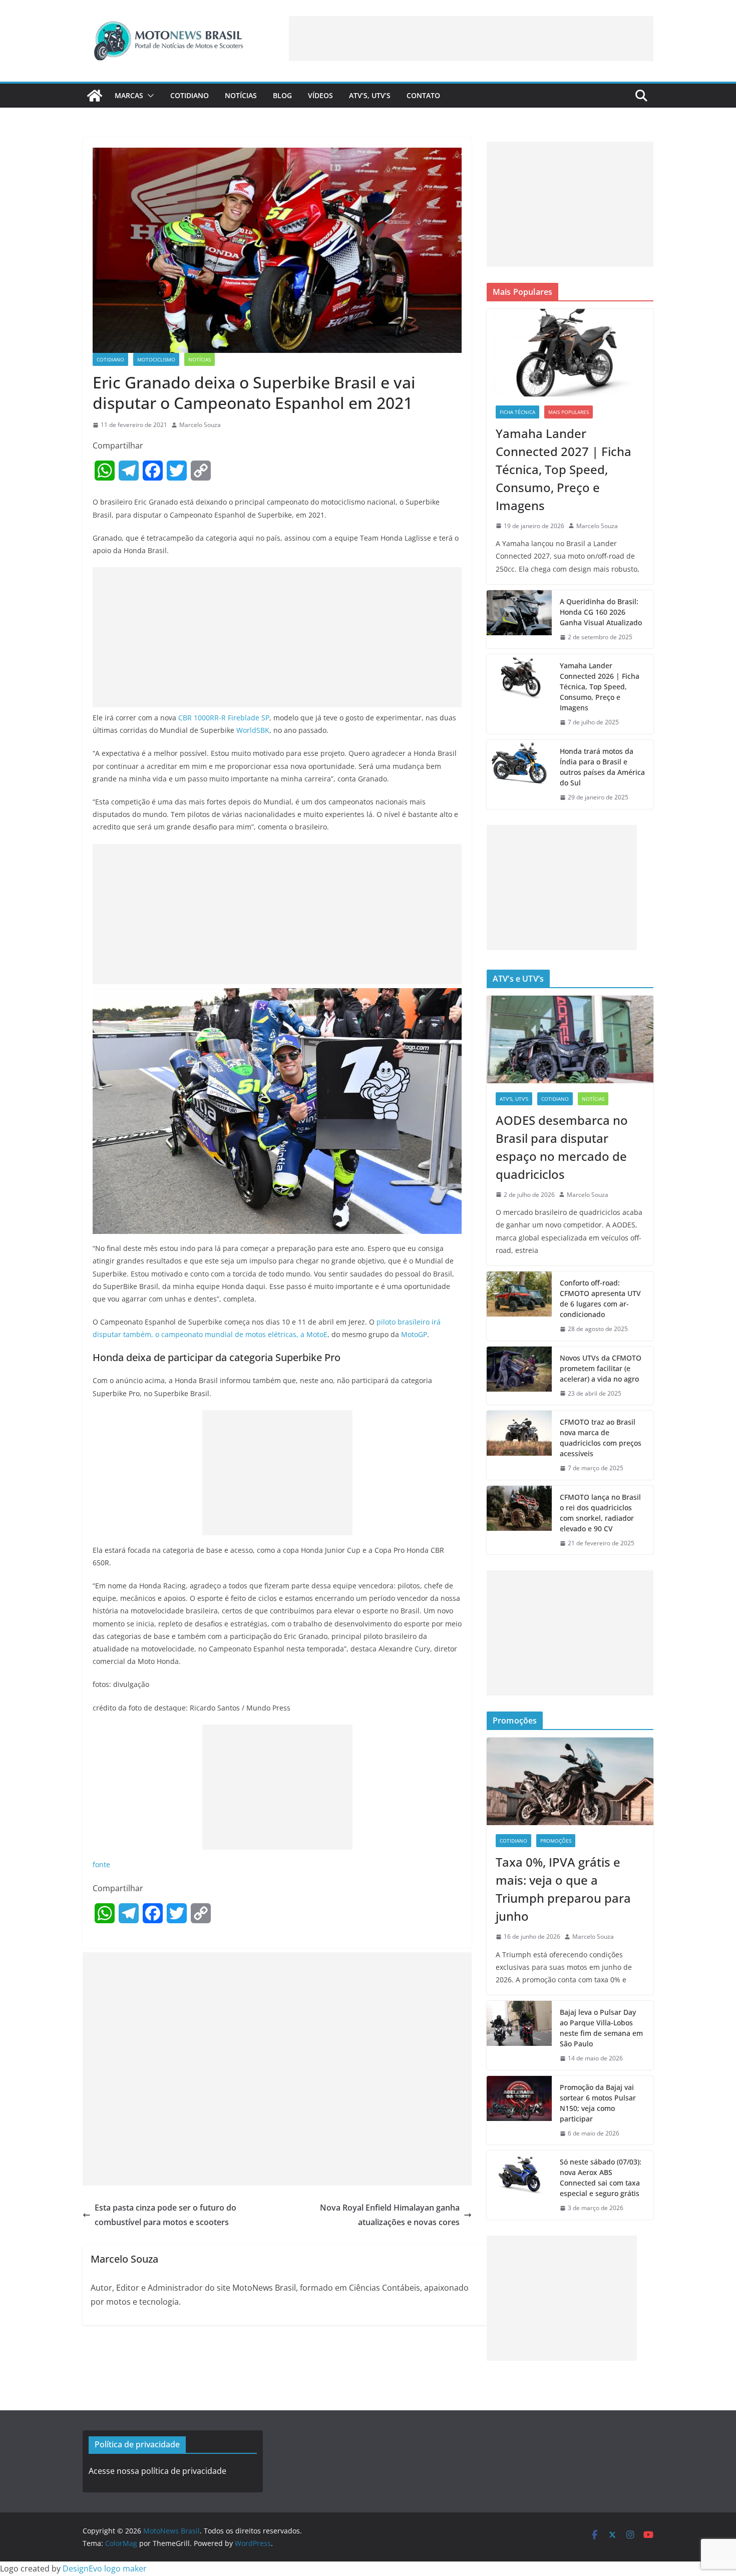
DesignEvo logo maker (105, 2568)
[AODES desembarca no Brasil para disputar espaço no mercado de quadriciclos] (570, 1039)
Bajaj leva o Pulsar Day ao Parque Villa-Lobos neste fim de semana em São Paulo (601, 2028)
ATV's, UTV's (514, 1099)
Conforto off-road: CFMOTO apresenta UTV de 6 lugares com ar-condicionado (600, 1299)
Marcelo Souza (200, 425)
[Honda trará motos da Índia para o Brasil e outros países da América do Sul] (519, 774)
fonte (101, 1864)
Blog (282, 95)
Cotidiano (190, 95)
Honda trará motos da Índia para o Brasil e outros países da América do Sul (602, 767)
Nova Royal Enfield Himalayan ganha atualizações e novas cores (390, 2215)
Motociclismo (156, 359)
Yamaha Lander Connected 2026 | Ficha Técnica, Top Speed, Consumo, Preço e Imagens (600, 687)
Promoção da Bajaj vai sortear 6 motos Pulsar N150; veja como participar (598, 2103)
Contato (423, 95)
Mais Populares (569, 412)
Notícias (241, 95)
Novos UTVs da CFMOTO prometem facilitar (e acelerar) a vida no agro (601, 1368)
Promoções (556, 1841)
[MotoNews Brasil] (95, 96)
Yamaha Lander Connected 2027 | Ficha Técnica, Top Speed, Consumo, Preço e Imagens (564, 469)
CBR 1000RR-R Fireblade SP (224, 718)
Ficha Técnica (517, 412)
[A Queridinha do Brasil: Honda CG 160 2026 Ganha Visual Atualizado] (519, 619)
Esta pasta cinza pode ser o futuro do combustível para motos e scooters (165, 2215)
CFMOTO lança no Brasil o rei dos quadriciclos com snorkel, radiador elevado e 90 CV (600, 1513)
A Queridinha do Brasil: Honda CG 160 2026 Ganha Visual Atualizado (601, 612)
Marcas (129, 95)
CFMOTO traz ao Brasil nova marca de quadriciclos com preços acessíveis (601, 1438)
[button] (149, 96)
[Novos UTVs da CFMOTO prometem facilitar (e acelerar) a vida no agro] (519, 1376)
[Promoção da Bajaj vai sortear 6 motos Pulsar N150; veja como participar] (519, 2110)
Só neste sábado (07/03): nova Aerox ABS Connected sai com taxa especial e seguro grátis (601, 2178)
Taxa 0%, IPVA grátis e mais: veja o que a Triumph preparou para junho (563, 1889)
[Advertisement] (471, 39)
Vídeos (320, 95)
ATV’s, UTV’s (370, 95)
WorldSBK (253, 730)
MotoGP (414, 1334)
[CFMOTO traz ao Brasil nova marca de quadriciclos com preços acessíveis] (519, 1445)
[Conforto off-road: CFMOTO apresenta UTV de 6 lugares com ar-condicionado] (519, 1306)
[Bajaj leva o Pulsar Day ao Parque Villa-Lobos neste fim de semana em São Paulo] (519, 2035)
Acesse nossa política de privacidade (157, 2471)
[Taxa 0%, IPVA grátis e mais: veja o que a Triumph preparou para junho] (570, 1781)
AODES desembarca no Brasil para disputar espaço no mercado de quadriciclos (562, 1147)
